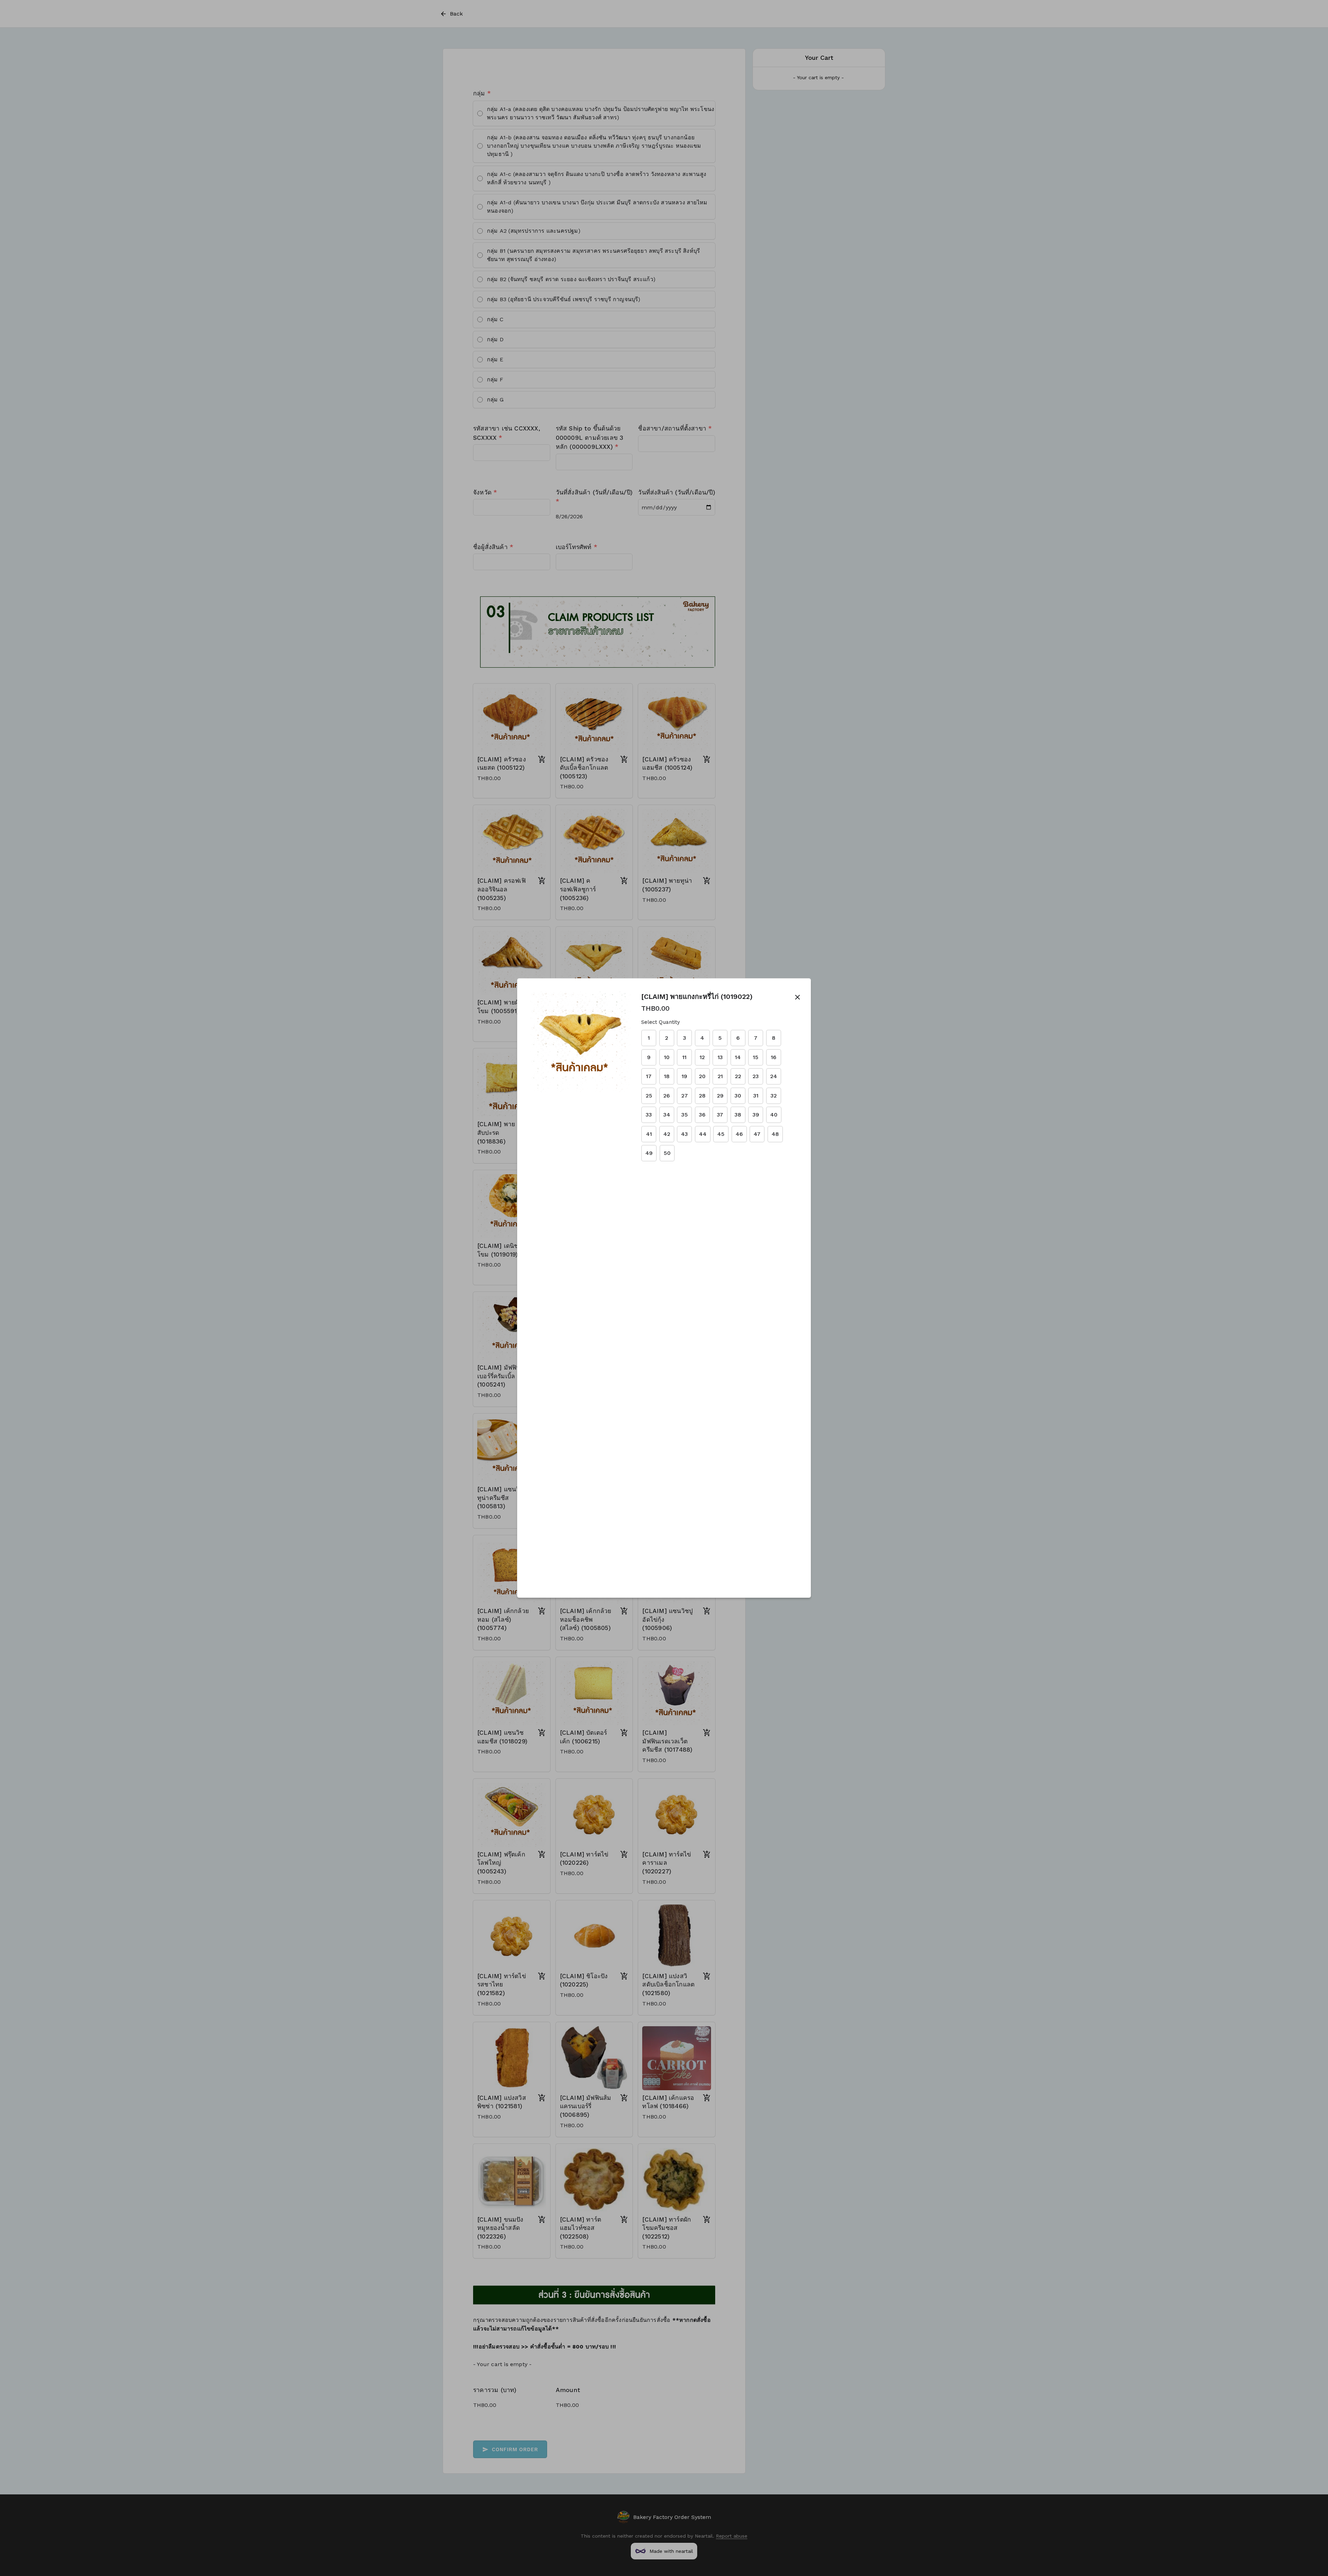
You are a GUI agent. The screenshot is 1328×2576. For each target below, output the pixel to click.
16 (774, 1057)
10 (667, 1057)
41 (649, 1134)
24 (774, 1076)
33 (649, 1115)
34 (667, 1115)
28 (702, 1096)
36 (702, 1115)
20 (702, 1076)
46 (739, 1134)
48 (775, 1134)
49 (649, 1153)
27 (685, 1096)
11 (684, 1057)
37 (720, 1115)
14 (738, 1057)
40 (774, 1115)
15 (756, 1057)
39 (756, 1115)
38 (738, 1115)
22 (738, 1076)
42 (667, 1134)
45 (721, 1134)
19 (684, 1076)
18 (667, 1076)
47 (757, 1134)
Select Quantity (661, 1022)
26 (667, 1096)
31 (756, 1096)
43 (684, 1134)
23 (756, 1076)
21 (720, 1076)
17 (649, 1076)
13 (720, 1057)
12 (702, 1057)
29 (720, 1096)
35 (685, 1115)
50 (667, 1153)
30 (738, 1096)
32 (774, 1096)
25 (649, 1096)
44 (703, 1134)
